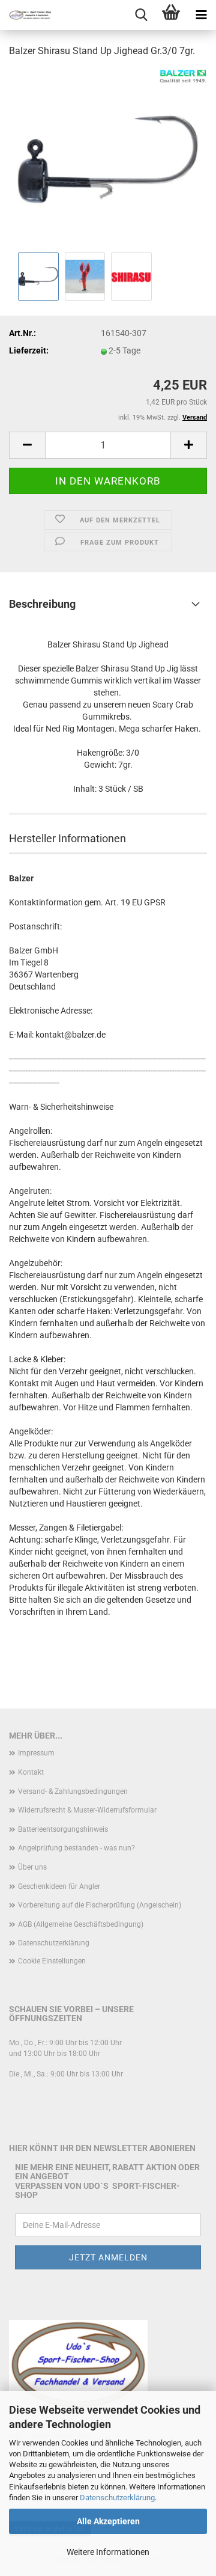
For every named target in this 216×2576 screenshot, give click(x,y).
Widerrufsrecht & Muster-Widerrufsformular (87, 1810)
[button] (27, 445)
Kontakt (31, 1772)
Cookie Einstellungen (52, 1961)
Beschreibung (42, 604)
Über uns (32, 1867)
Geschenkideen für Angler (59, 1886)
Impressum (36, 1753)
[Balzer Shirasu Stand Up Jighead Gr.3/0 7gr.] (108, 159)
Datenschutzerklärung (117, 2498)
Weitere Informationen (108, 2552)
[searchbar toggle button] (141, 15)
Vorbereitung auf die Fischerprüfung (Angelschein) (100, 1905)
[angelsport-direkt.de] (25, 15)
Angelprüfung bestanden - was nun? (76, 1848)
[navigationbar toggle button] (201, 15)
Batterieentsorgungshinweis (63, 1829)
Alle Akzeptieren (108, 2521)
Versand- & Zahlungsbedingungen (73, 1791)
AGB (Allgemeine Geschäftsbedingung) (81, 1924)
